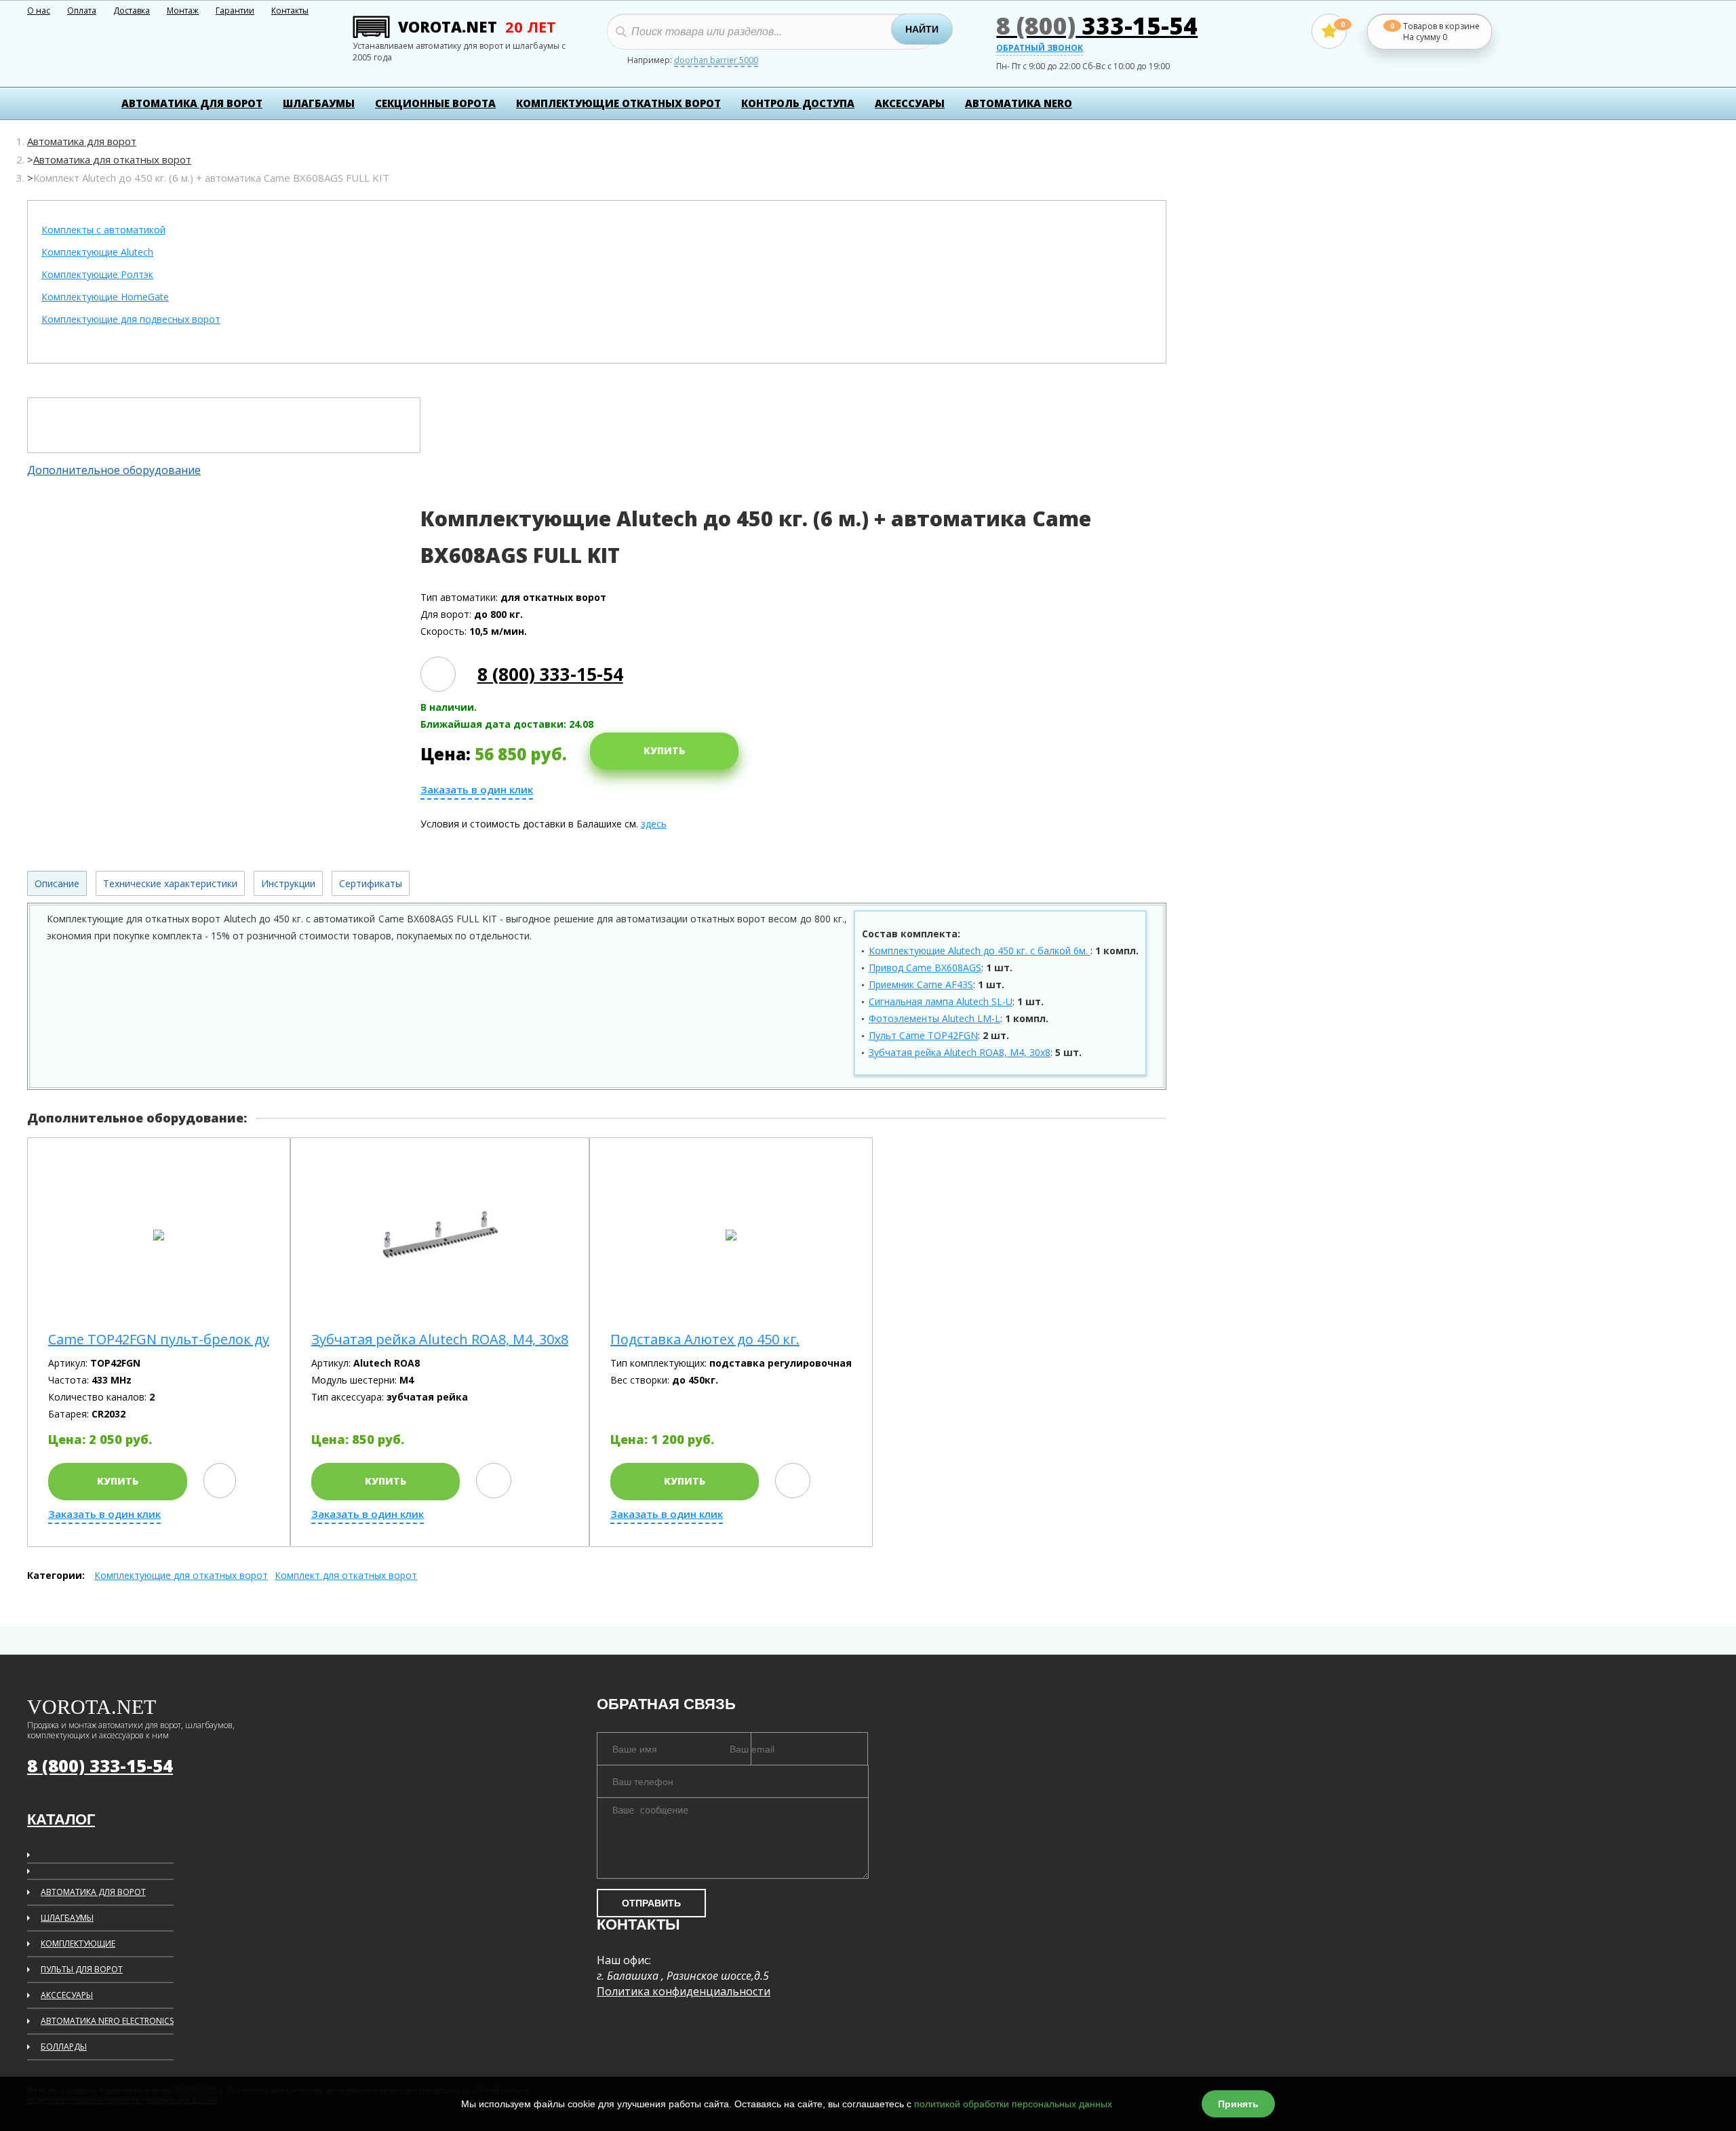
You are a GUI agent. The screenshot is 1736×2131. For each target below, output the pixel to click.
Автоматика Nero (1019, 103)
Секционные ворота (435, 103)
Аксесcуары (910, 103)
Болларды (64, 2047)
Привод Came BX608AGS (925, 967)
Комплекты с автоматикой (103, 230)
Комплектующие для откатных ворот (181, 1575)
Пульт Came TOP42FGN (923, 1035)
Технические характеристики (170, 883)
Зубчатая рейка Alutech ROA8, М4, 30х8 (960, 1052)
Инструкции (288, 883)
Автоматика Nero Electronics (107, 2021)
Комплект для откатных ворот (346, 1575)
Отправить (651, 1903)
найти (922, 29)
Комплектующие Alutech (97, 253)
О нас (39, 11)
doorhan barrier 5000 (716, 61)
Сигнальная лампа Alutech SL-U (941, 1001)
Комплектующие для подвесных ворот (131, 320)
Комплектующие (78, 1943)
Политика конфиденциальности (684, 1991)
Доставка (132, 11)
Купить (664, 750)
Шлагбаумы (319, 103)
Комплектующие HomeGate (105, 297)
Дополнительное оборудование (114, 470)
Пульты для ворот (82, 1969)
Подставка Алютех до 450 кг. (705, 1340)
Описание (57, 883)
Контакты (290, 11)
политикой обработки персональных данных (1013, 2104)
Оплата (82, 11)
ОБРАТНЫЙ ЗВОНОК (1040, 49)
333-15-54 (1097, 25)
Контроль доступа (798, 103)
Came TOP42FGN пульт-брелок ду (159, 1340)
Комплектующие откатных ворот (618, 103)
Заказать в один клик (477, 790)
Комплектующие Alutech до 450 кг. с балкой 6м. (980, 951)
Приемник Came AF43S (921, 984)
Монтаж (183, 11)
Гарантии (235, 11)
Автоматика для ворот (192, 103)
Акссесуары (67, 1995)
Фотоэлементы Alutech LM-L (934, 1018)
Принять (1238, 2104)
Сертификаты (371, 883)
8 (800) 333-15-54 (550, 674)
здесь (654, 824)
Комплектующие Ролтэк (97, 275)
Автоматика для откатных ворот (112, 159)
